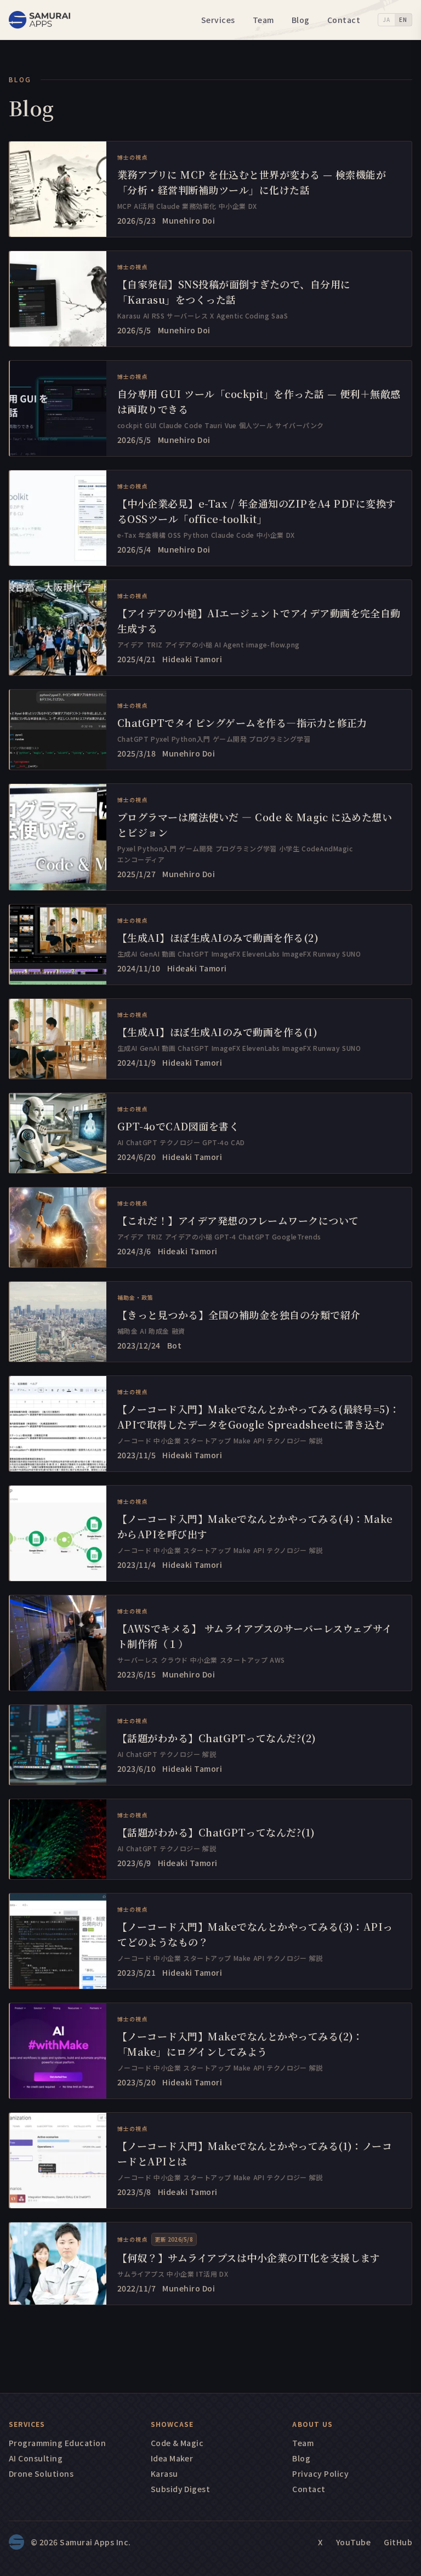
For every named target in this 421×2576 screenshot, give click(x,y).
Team (263, 20)
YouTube (353, 2542)
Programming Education (57, 2443)
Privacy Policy (320, 2473)
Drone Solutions (41, 2473)
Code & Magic (177, 2443)
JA (386, 19)
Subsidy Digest (181, 2489)
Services (218, 20)
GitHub (398, 2542)
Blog (301, 20)
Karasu (164, 2473)
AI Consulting (36, 2458)
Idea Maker (172, 2458)
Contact (344, 20)
